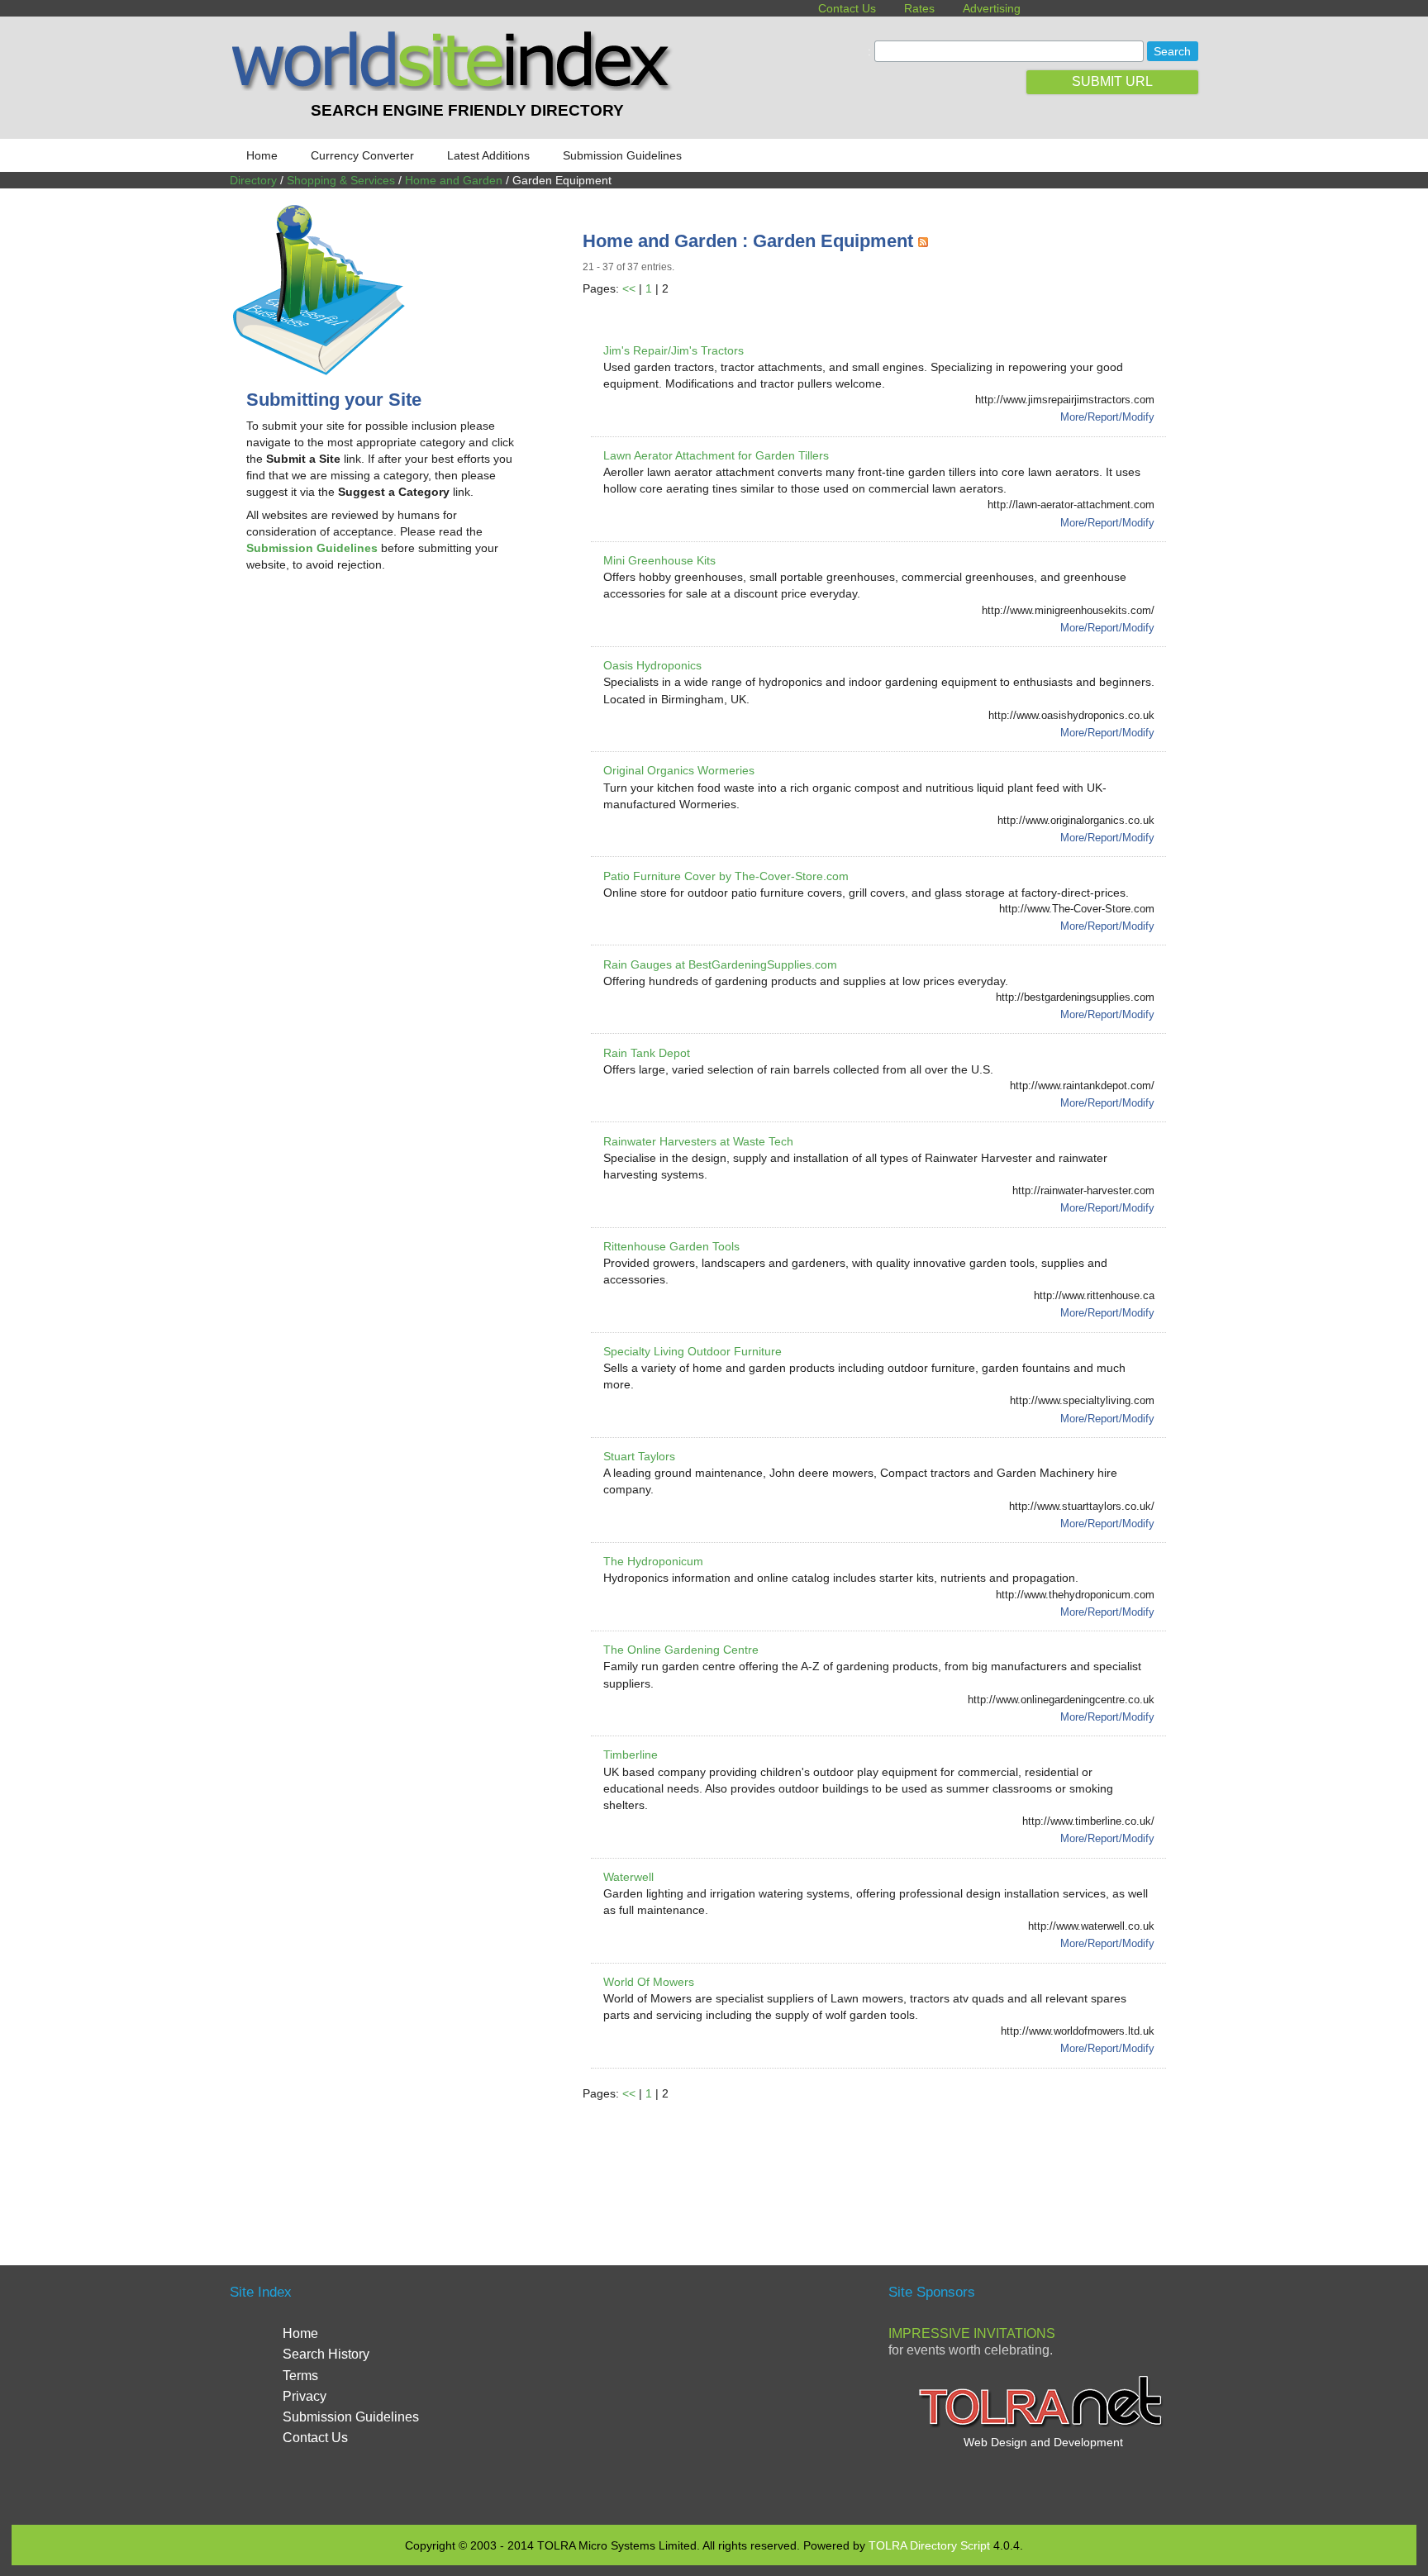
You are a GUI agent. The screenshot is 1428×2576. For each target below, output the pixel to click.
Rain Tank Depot (647, 1053)
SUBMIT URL (1112, 81)
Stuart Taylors (639, 1456)
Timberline (631, 1755)
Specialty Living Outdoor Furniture (693, 1351)
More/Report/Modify (1107, 417)
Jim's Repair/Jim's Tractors (674, 350)
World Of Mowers (649, 1982)
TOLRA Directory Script (929, 2545)
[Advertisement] (385, 717)
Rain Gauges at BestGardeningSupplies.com (720, 964)
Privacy (305, 2396)
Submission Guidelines (622, 155)
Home (262, 155)
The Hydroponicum (653, 1561)
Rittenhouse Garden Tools (671, 1246)
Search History (326, 2354)
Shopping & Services (341, 180)
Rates (919, 8)
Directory (253, 180)
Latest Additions (488, 155)
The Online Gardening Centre (681, 1650)
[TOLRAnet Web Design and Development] (1043, 2426)
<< (629, 288)
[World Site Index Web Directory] (455, 87)
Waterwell (628, 1877)
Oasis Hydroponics (652, 665)
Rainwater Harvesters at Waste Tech (698, 1141)
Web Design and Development (1043, 2442)
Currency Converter (362, 155)
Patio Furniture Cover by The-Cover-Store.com (726, 876)
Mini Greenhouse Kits (659, 560)
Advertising (992, 8)
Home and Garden (454, 180)
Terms (300, 2376)
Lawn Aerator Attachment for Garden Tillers (716, 455)
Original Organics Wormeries (679, 770)
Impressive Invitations (972, 2333)
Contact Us (847, 8)
